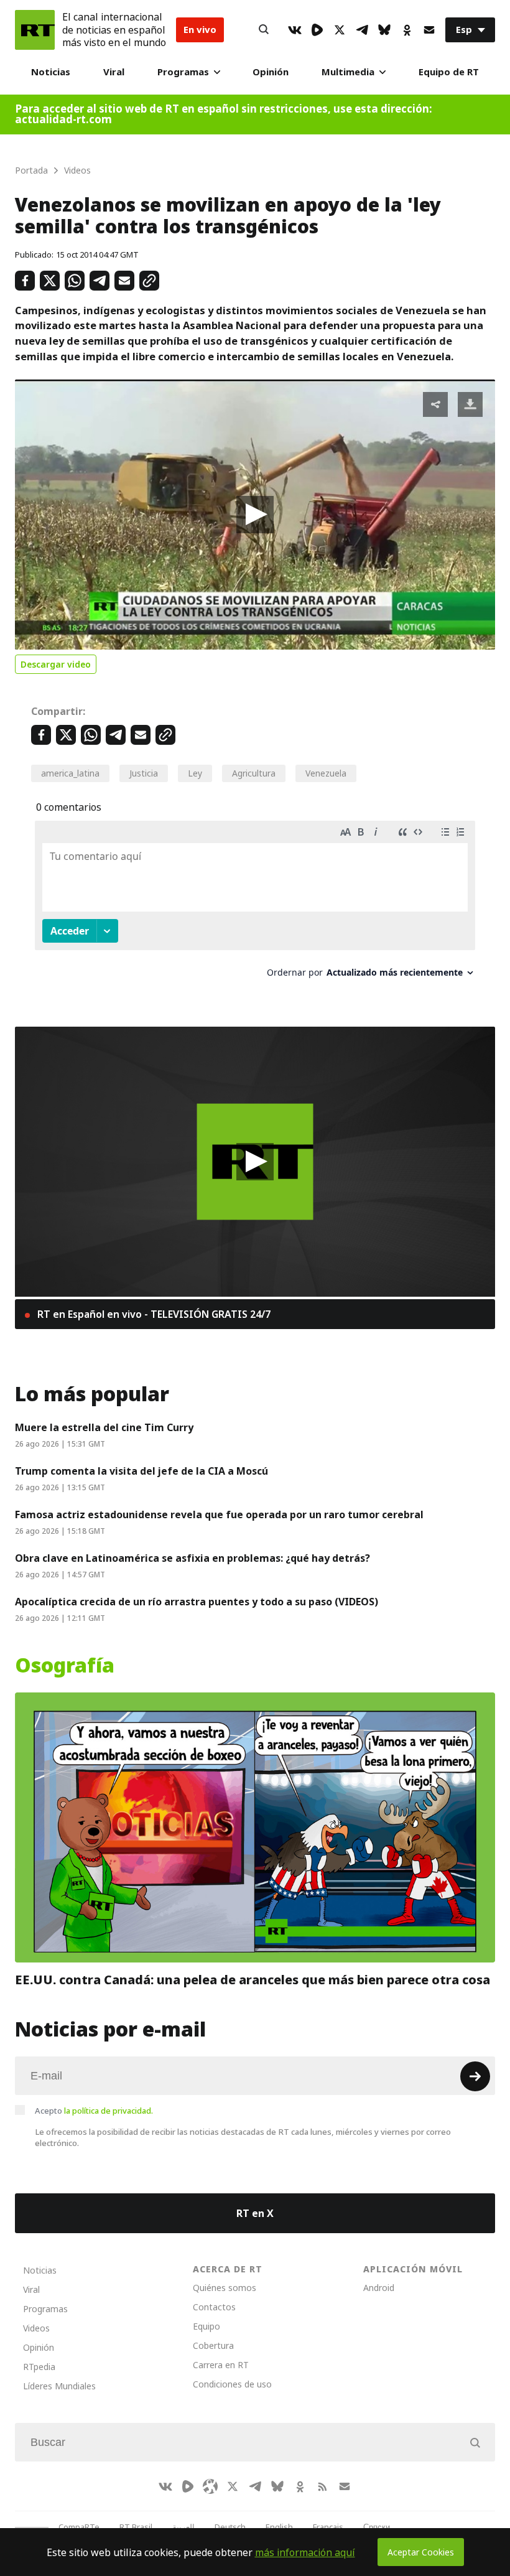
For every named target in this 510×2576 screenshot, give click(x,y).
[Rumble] (317, 30)
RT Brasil (136, 2527)
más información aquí (305, 2552)
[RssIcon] (322, 2486)
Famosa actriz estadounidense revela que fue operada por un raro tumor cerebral (219, 1514)
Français (328, 2527)
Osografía (65, 1666)
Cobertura (213, 2345)
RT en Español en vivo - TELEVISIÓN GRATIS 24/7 (153, 1314)
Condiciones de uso (232, 2384)
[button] (255, 515)
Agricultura (254, 773)
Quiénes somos (225, 2288)
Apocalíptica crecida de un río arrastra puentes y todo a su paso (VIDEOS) (197, 1602)
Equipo (206, 2326)
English (279, 2527)
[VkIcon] (295, 30)
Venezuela (326, 773)
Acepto (94, 2111)
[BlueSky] (384, 30)
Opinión (271, 72)
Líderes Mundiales (59, 2386)
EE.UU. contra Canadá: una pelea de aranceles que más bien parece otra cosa (253, 1981)
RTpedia (39, 2367)
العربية (183, 2527)
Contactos (214, 2307)
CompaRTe (79, 2527)
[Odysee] (210, 2486)
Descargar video (56, 664)
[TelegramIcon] (362, 30)
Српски (377, 2527)
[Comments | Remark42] (255, 904)
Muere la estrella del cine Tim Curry (104, 1427)
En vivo (200, 30)
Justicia (144, 773)
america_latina (70, 773)
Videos (36, 2328)
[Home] (35, 30)
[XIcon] (340, 30)
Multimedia (348, 72)
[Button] (264, 30)
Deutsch (230, 2527)
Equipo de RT (449, 72)
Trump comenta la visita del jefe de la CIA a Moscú (141, 1471)
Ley (195, 773)
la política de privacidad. (109, 2111)
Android (379, 2288)
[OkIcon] (407, 30)
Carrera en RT (221, 2365)
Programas (183, 72)
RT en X (255, 2213)
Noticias (51, 72)
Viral (114, 72)
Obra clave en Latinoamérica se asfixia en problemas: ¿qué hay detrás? (192, 1558)
